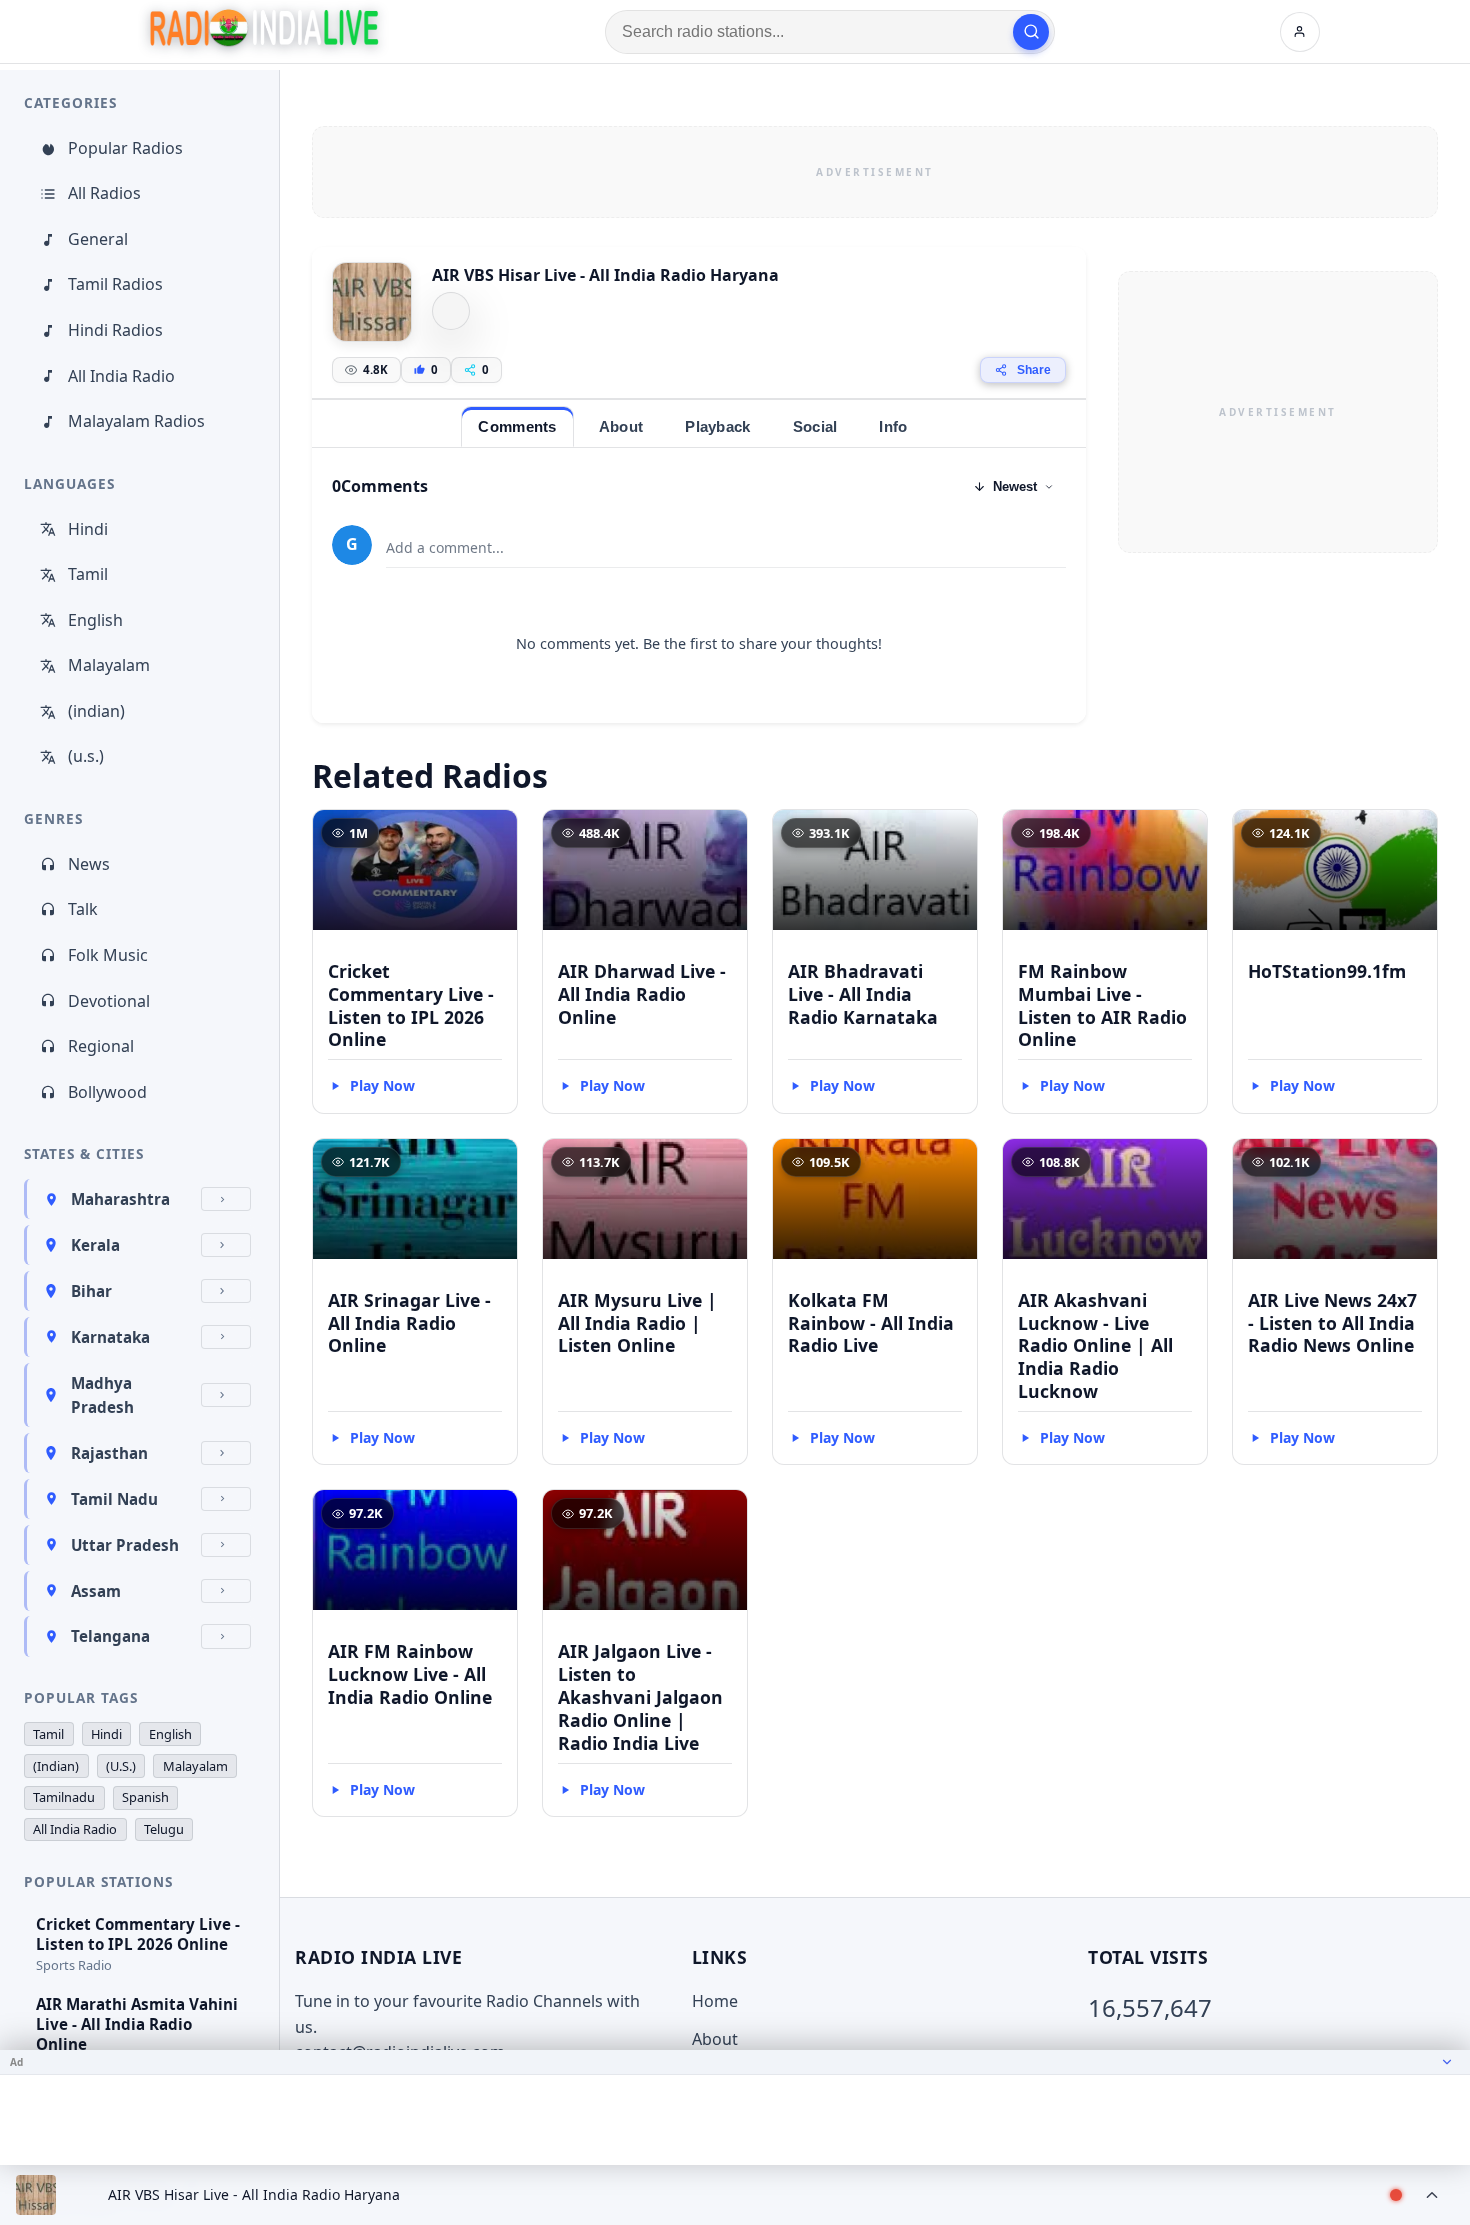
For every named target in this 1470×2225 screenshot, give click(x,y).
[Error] (451, 311)
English (95, 620)
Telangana (110, 1636)
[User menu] (1300, 32)
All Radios (104, 193)
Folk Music (108, 955)
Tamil (88, 574)
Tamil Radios (115, 284)
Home (715, 2001)
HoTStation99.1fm (1327, 971)
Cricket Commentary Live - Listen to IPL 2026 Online (411, 1005)
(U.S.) (121, 1766)
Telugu (164, 1829)
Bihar (91, 1291)
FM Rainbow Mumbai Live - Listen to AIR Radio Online (1102, 1005)
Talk (83, 909)
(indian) (96, 711)
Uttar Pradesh (125, 1545)
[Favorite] (493, 834)
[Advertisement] (875, 172)
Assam (96, 1591)
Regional (101, 1046)
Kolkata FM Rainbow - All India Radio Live (871, 1323)
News (89, 864)
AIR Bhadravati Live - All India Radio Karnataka (863, 994)
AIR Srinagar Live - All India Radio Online (409, 1323)
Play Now (382, 1085)
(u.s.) (86, 756)
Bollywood (107, 1092)
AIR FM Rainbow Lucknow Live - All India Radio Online (410, 1674)
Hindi (88, 529)
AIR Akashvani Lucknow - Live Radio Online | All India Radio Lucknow (1095, 1345)
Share (1034, 370)
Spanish (145, 1797)
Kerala (95, 1245)
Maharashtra (120, 1199)
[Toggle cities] (226, 1199)
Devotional (109, 1001)
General (98, 239)
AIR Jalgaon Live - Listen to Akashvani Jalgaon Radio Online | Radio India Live (640, 1696)
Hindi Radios (115, 330)
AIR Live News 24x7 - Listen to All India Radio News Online (1332, 1323)
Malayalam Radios (136, 421)
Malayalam (109, 665)
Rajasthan (109, 1453)
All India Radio (121, 376)
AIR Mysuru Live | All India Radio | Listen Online (637, 1323)
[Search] (1031, 32)
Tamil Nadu (114, 1499)
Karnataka (110, 1337)
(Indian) (56, 1766)
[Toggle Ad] (1447, 2062)
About (715, 2039)
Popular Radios (125, 148)
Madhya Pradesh (102, 1395)
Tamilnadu (64, 1797)
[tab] (517, 426)
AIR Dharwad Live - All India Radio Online (642, 994)
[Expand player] (1432, 2195)
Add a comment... (445, 547)
